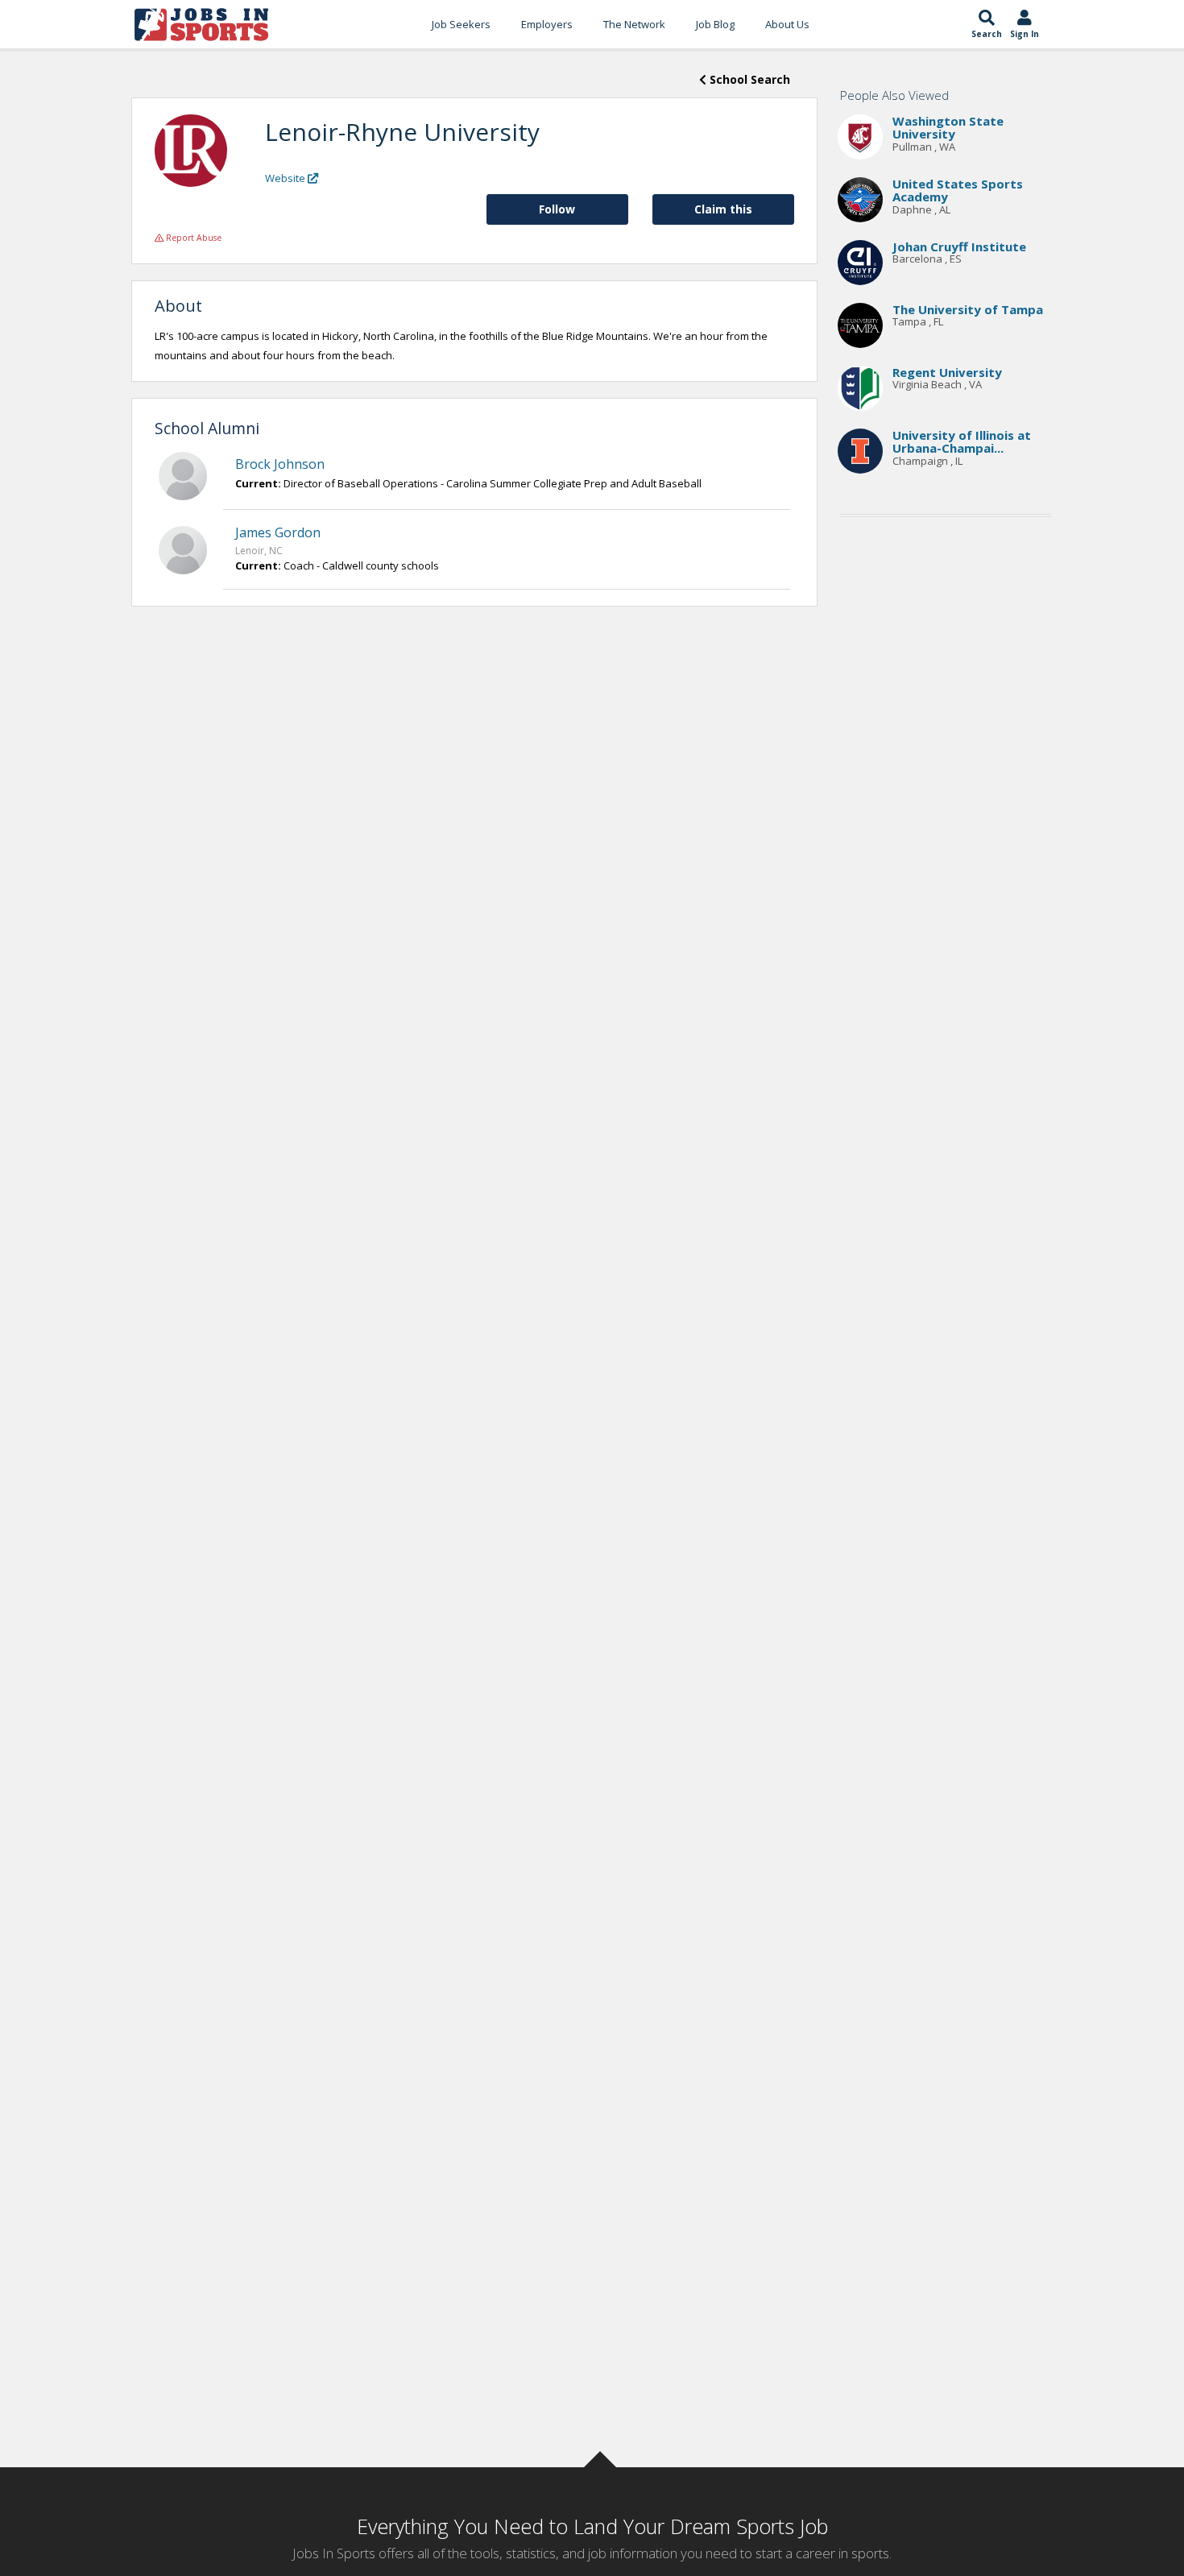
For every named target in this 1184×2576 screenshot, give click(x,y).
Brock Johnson (280, 464)
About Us (787, 24)
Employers (547, 24)
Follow (557, 209)
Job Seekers (461, 24)
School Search (748, 79)
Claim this (723, 209)
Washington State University (948, 128)
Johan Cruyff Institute (959, 246)
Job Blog (715, 24)
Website (286, 178)
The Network (634, 24)
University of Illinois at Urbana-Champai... (962, 442)
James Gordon (278, 532)
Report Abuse (193, 238)
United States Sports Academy (958, 191)
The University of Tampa (968, 309)
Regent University (947, 372)
